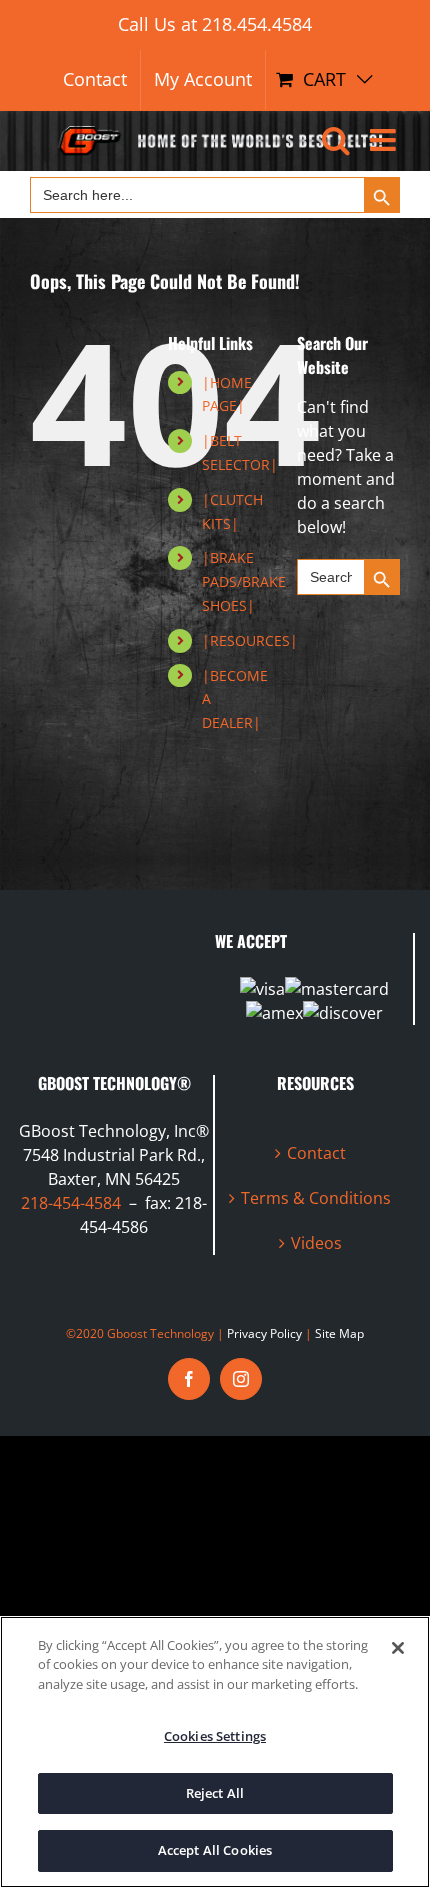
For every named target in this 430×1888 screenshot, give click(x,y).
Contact (316, 1153)
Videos (316, 1243)
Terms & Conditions (316, 1198)
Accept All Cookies (215, 1850)
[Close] (398, 1648)
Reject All (215, 1793)
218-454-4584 (71, 1203)
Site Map (339, 1333)
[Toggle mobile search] (336, 140)
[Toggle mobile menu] (385, 140)
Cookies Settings (215, 1736)
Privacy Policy (264, 1333)
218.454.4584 (257, 24)
